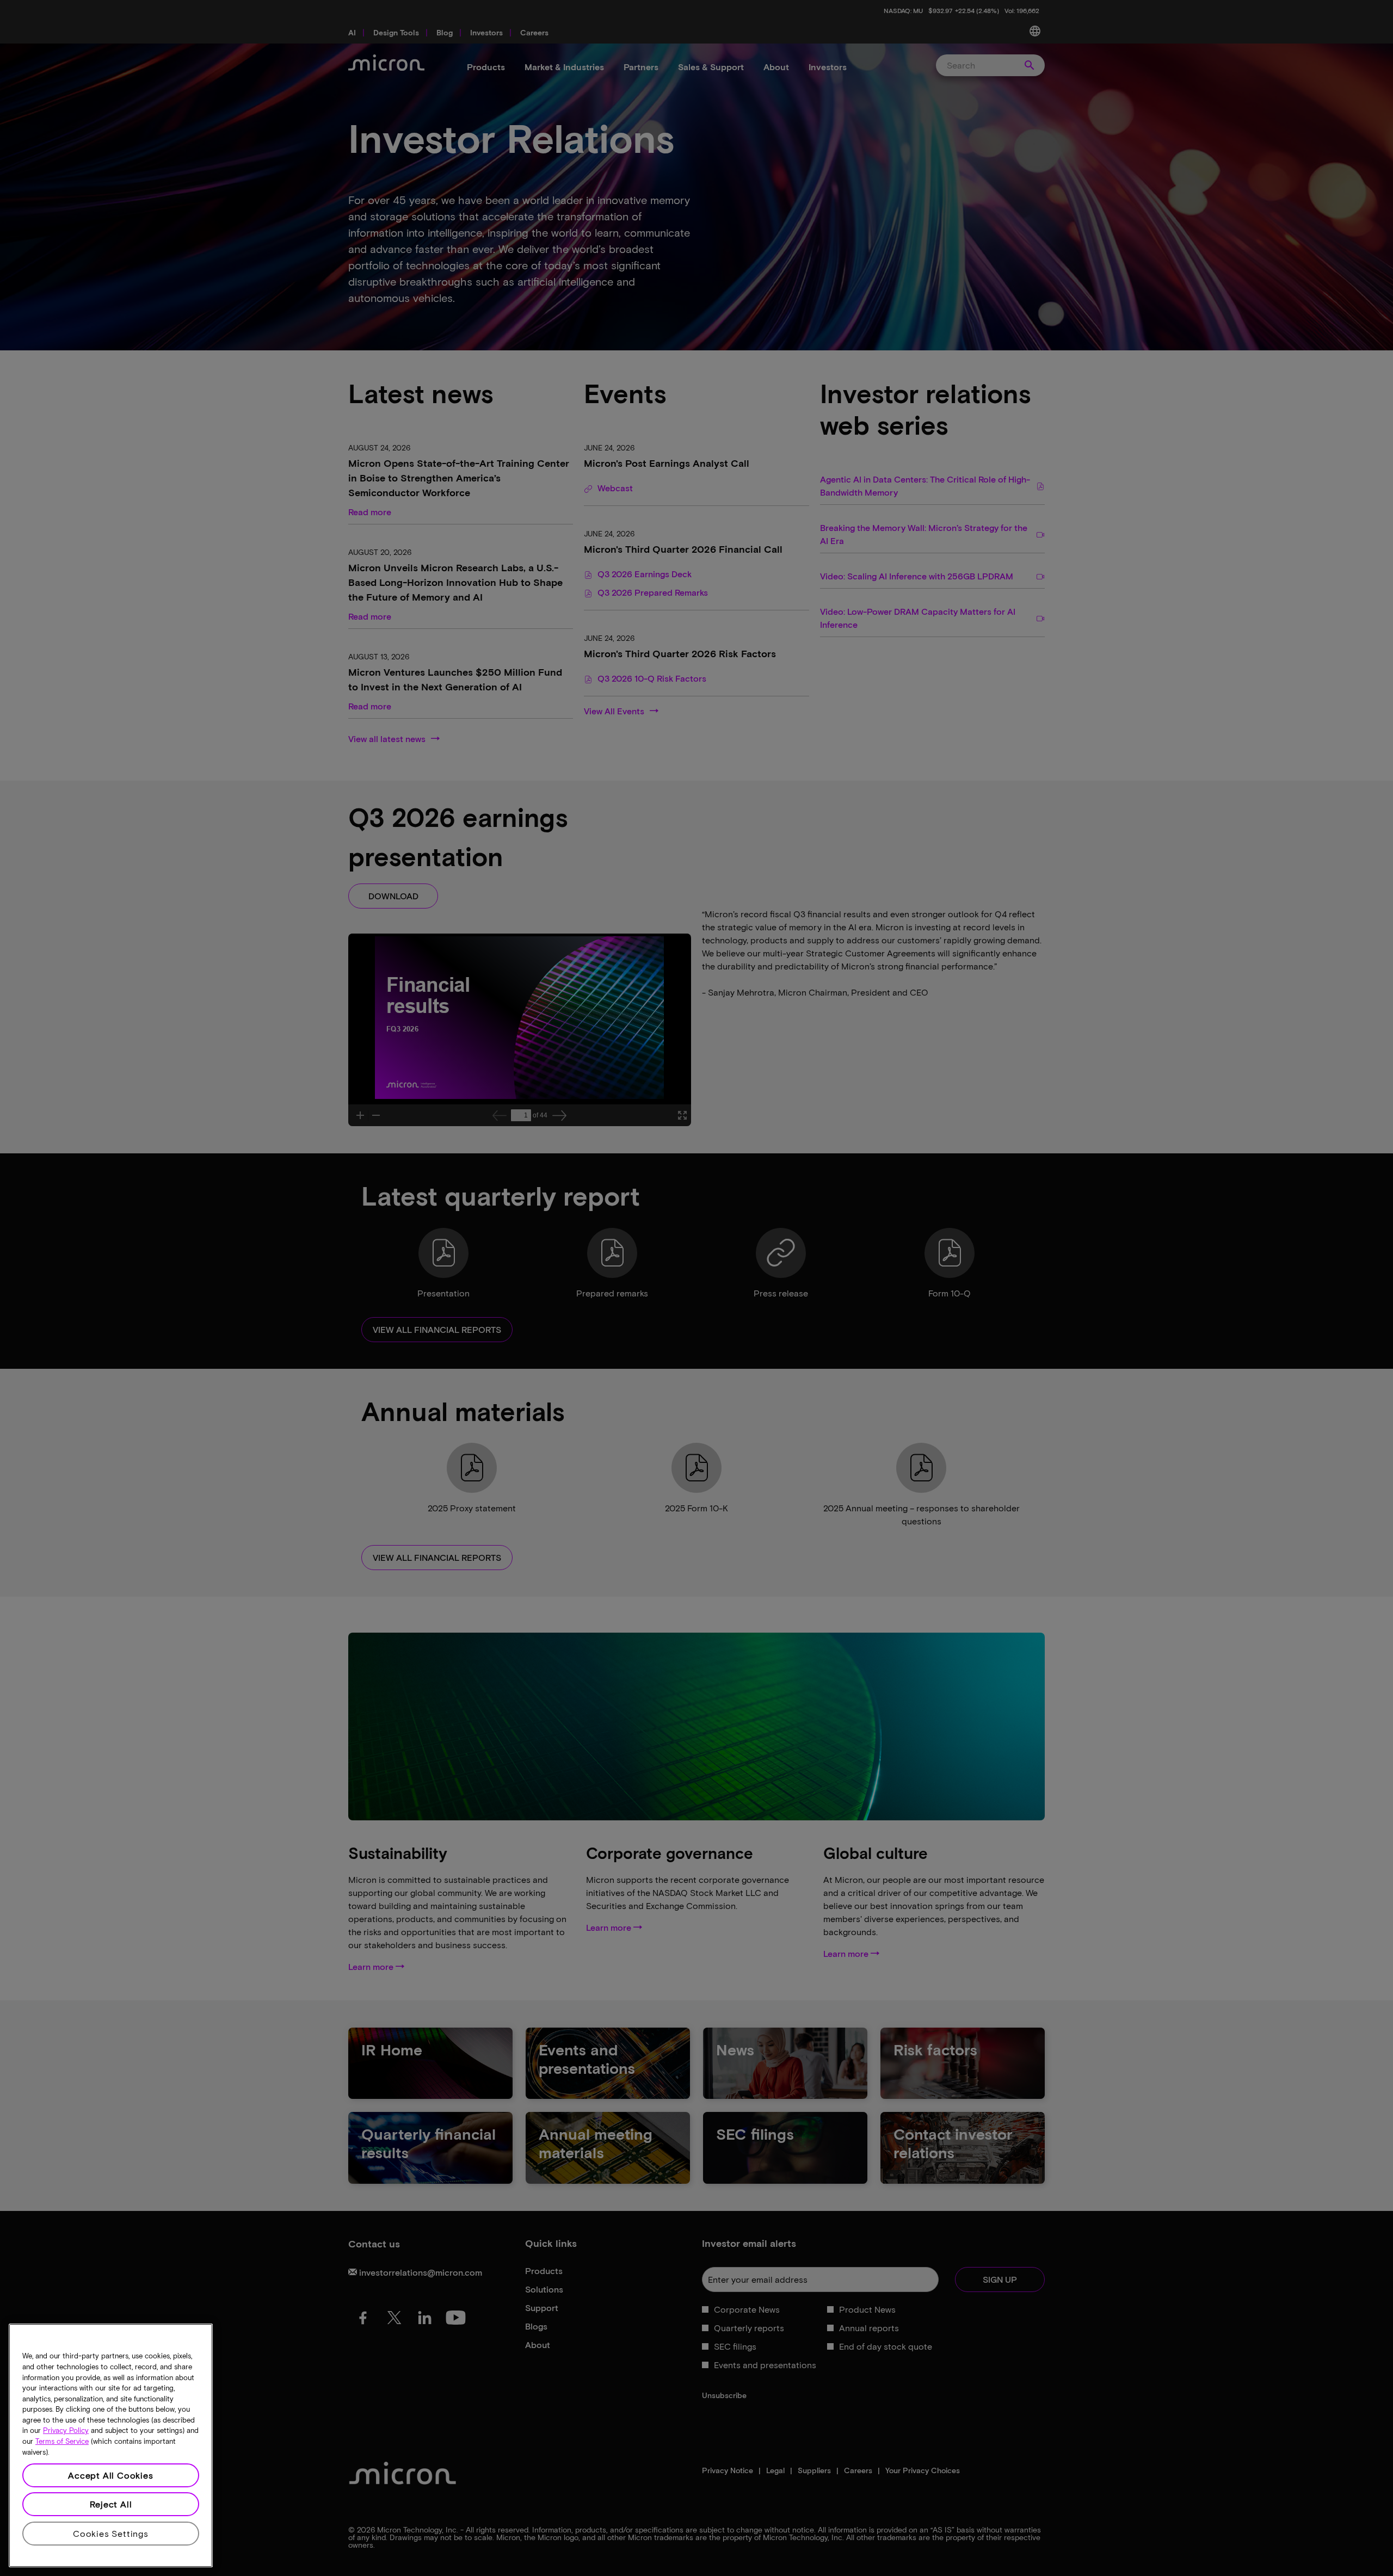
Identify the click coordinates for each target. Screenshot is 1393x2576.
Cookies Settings (111, 2533)
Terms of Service (62, 2442)
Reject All (111, 2504)
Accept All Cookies (110, 2475)
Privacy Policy (66, 2431)
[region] (111, 2445)
